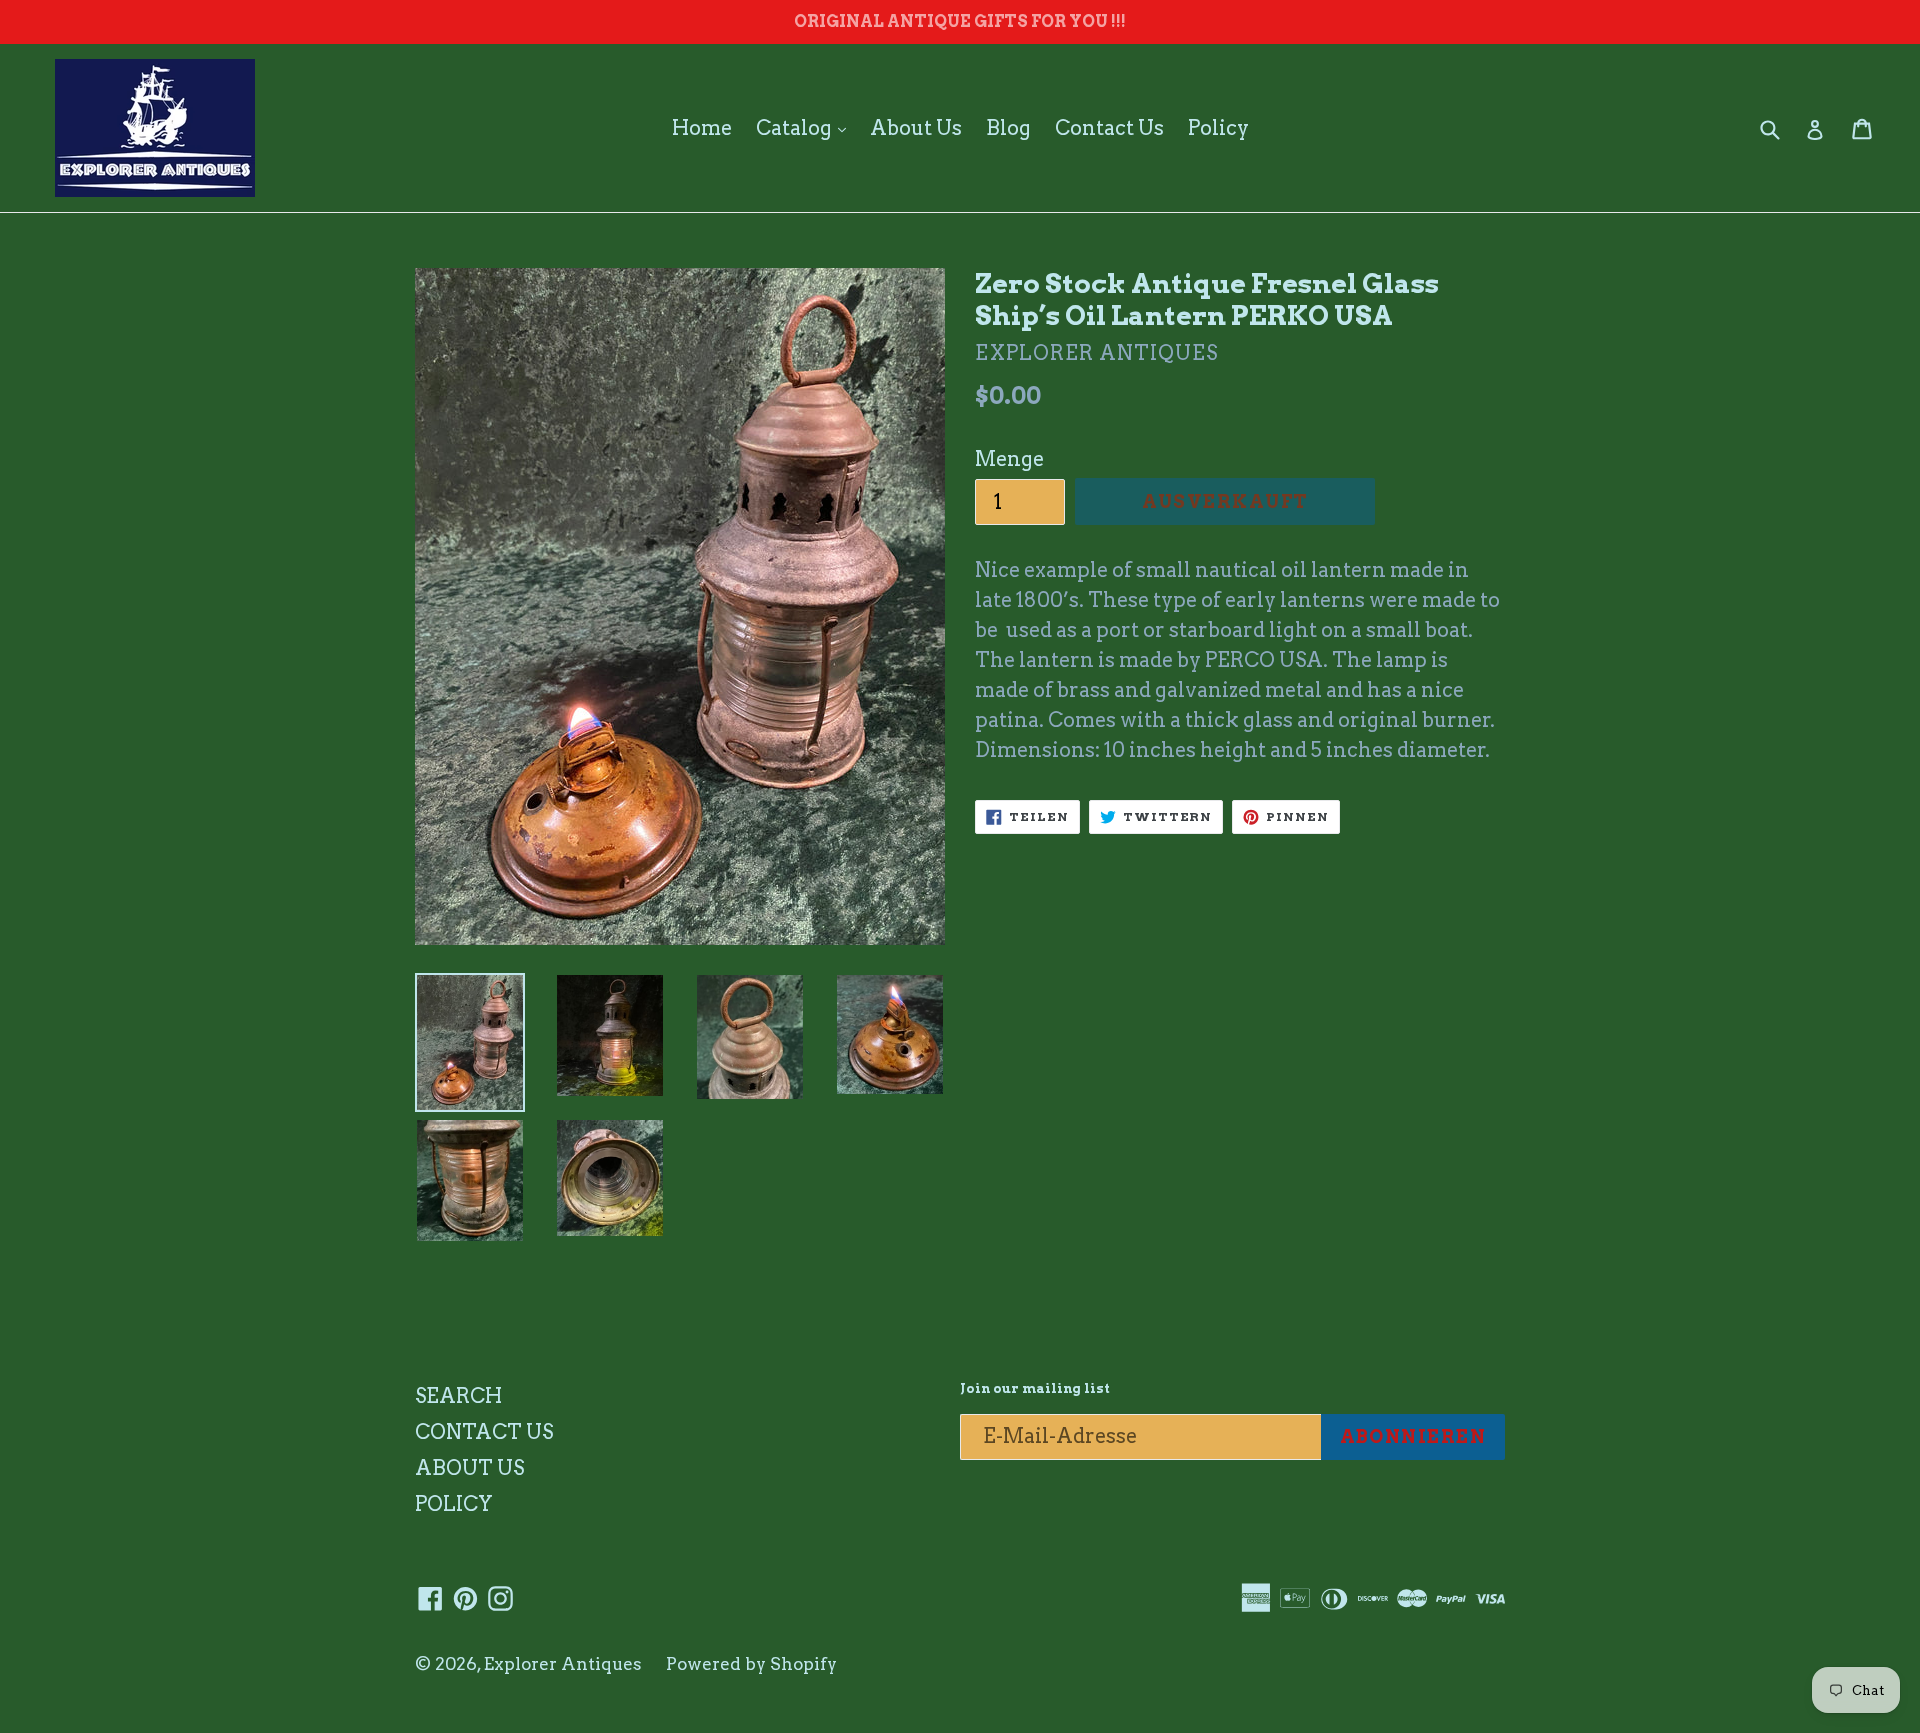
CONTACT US (484, 1432)
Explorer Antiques (563, 1664)
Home (702, 128)
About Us (916, 128)
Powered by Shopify (751, 1664)
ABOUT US (469, 1468)
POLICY (454, 1504)
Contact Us (1109, 128)
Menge (1009, 459)
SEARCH (458, 1396)
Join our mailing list (1035, 1388)
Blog (1008, 128)
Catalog (806, 127)
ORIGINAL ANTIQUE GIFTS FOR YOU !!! (960, 21)
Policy (1218, 128)
